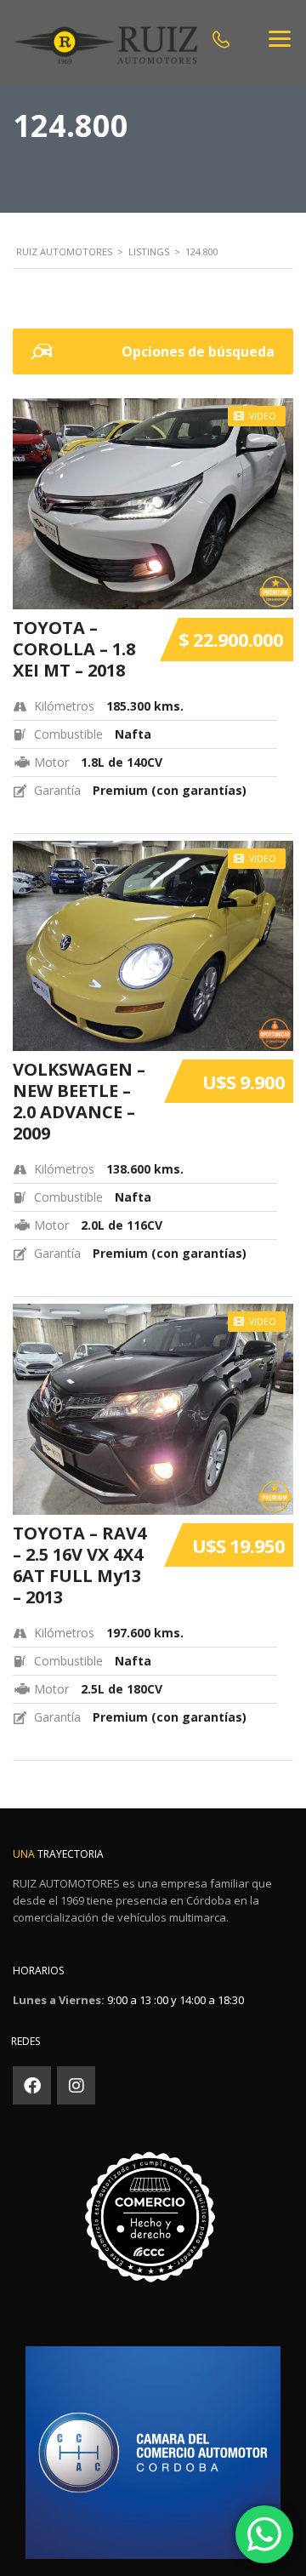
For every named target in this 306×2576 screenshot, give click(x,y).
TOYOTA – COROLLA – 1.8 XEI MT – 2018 (74, 649)
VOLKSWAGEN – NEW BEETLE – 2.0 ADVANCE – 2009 (79, 1101)
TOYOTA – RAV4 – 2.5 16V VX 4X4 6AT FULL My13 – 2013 (79, 1565)
